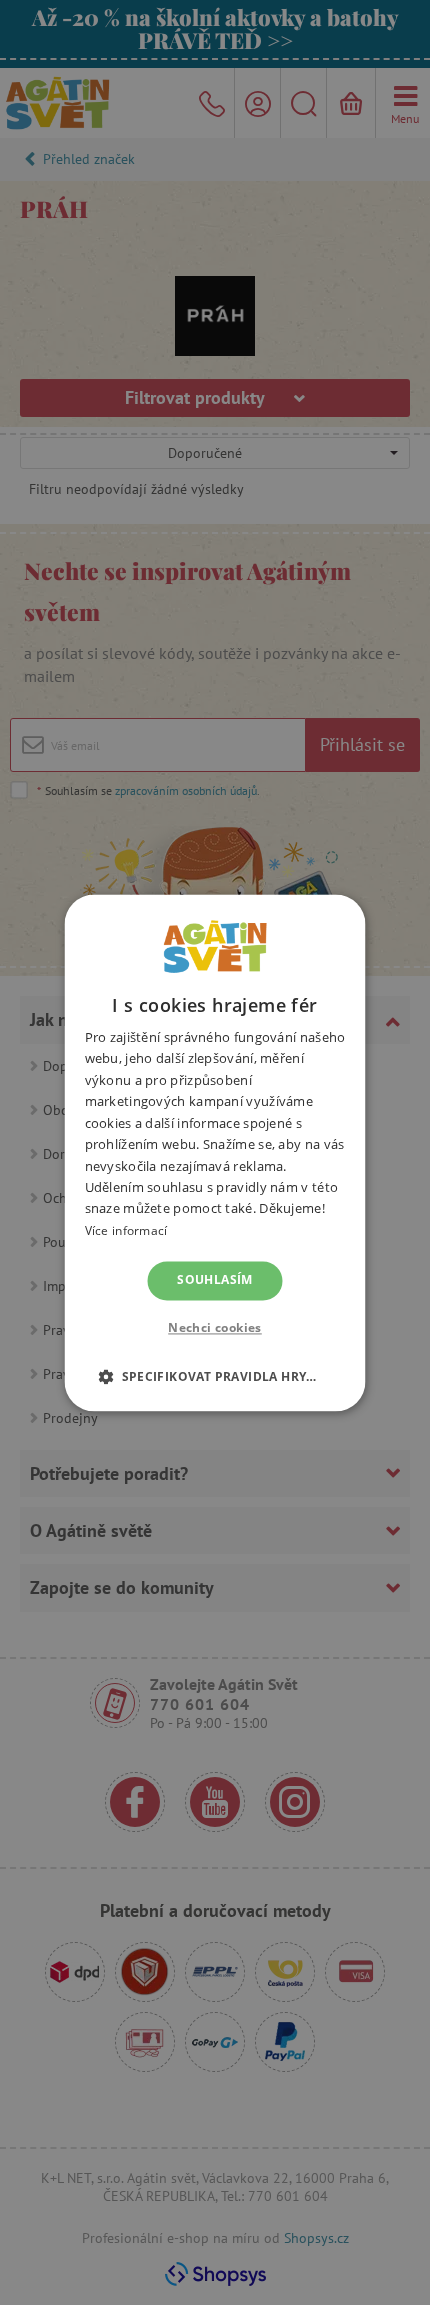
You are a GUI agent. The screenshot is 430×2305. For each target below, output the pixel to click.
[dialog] (215, 1152)
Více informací (126, 1230)
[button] (215, 1376)
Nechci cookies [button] (215, 1327)
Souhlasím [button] (215, 1280)
